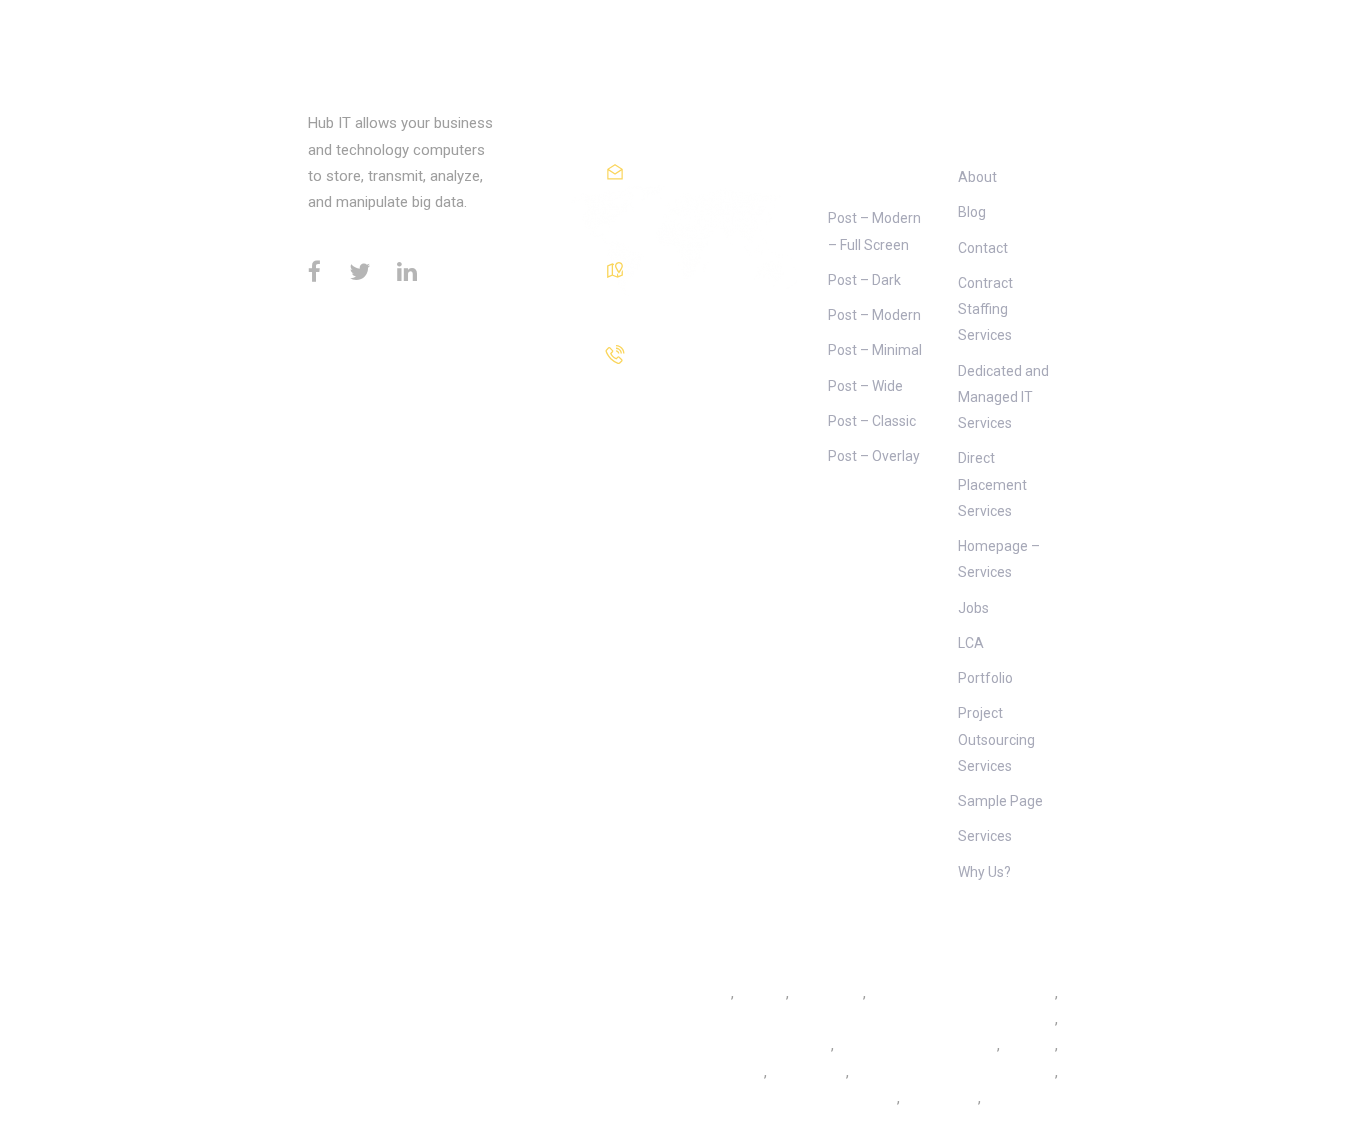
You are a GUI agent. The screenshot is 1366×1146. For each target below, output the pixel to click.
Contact (983, 248)
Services (985, 836)
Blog (972, 212)
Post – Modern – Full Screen (874, 231)
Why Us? (984, 872)
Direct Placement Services (992, 484)
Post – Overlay (874, 456)
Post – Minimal (875, 350)
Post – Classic (872, 421)
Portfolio (985, 678)
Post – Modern (874, 315)
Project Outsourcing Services (996, 739)
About (977, 177)
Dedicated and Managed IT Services (1003, 397)
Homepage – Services (999, 559)
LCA (971, 643)
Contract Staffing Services (985, 309)
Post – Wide (865, 386)
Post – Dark (864, 280)
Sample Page (1000, 801)
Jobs (973, 608)
